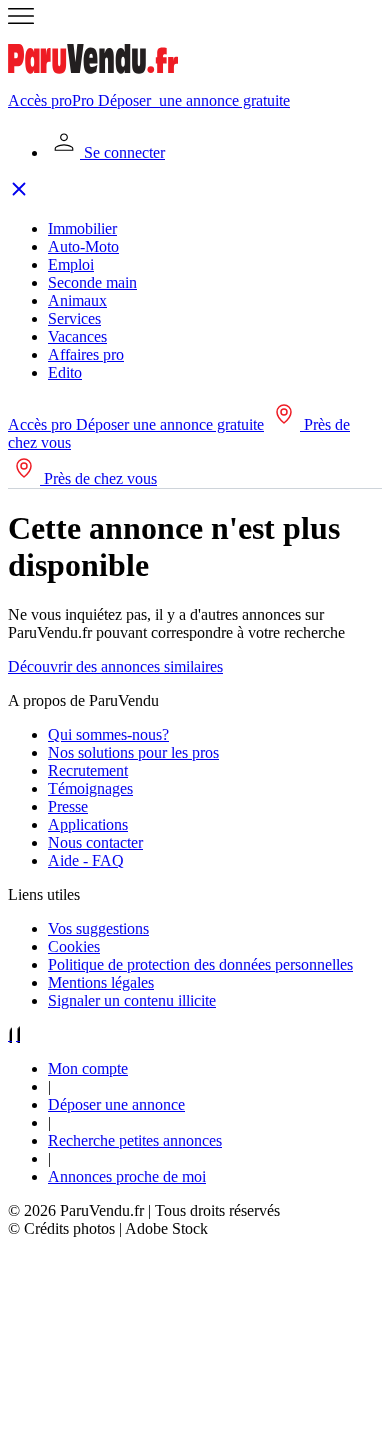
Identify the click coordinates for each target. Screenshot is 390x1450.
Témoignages (90, 788)
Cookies (74, 946)
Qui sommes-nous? (108, 734)
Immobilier (82, 228)
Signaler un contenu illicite (132, 1000)
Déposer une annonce (116, 1104)
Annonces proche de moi (127, 1176)
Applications (88, 824)
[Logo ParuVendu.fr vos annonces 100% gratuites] (93, 82)
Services (74, 318)
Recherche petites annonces (135, 1140)
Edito (65, 372)
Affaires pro (86, 354)
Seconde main (92, 282)
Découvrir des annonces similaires (115, 666)
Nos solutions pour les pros (133, 752)
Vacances (77, 336)
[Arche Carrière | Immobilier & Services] (195, 1432)
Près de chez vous (98, 478)
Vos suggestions (98, 928)
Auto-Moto (83, 246)
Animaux (77, 300)
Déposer (194, 100)
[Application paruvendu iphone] (10, 1034)
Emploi (71, 264)
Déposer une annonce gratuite (170, 424)
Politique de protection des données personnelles (200, 964)
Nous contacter (95, 842)
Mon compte (88, 1068)
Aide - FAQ (86, 860)
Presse (68, 806)
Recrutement (88, 770)
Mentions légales (101, 982)
